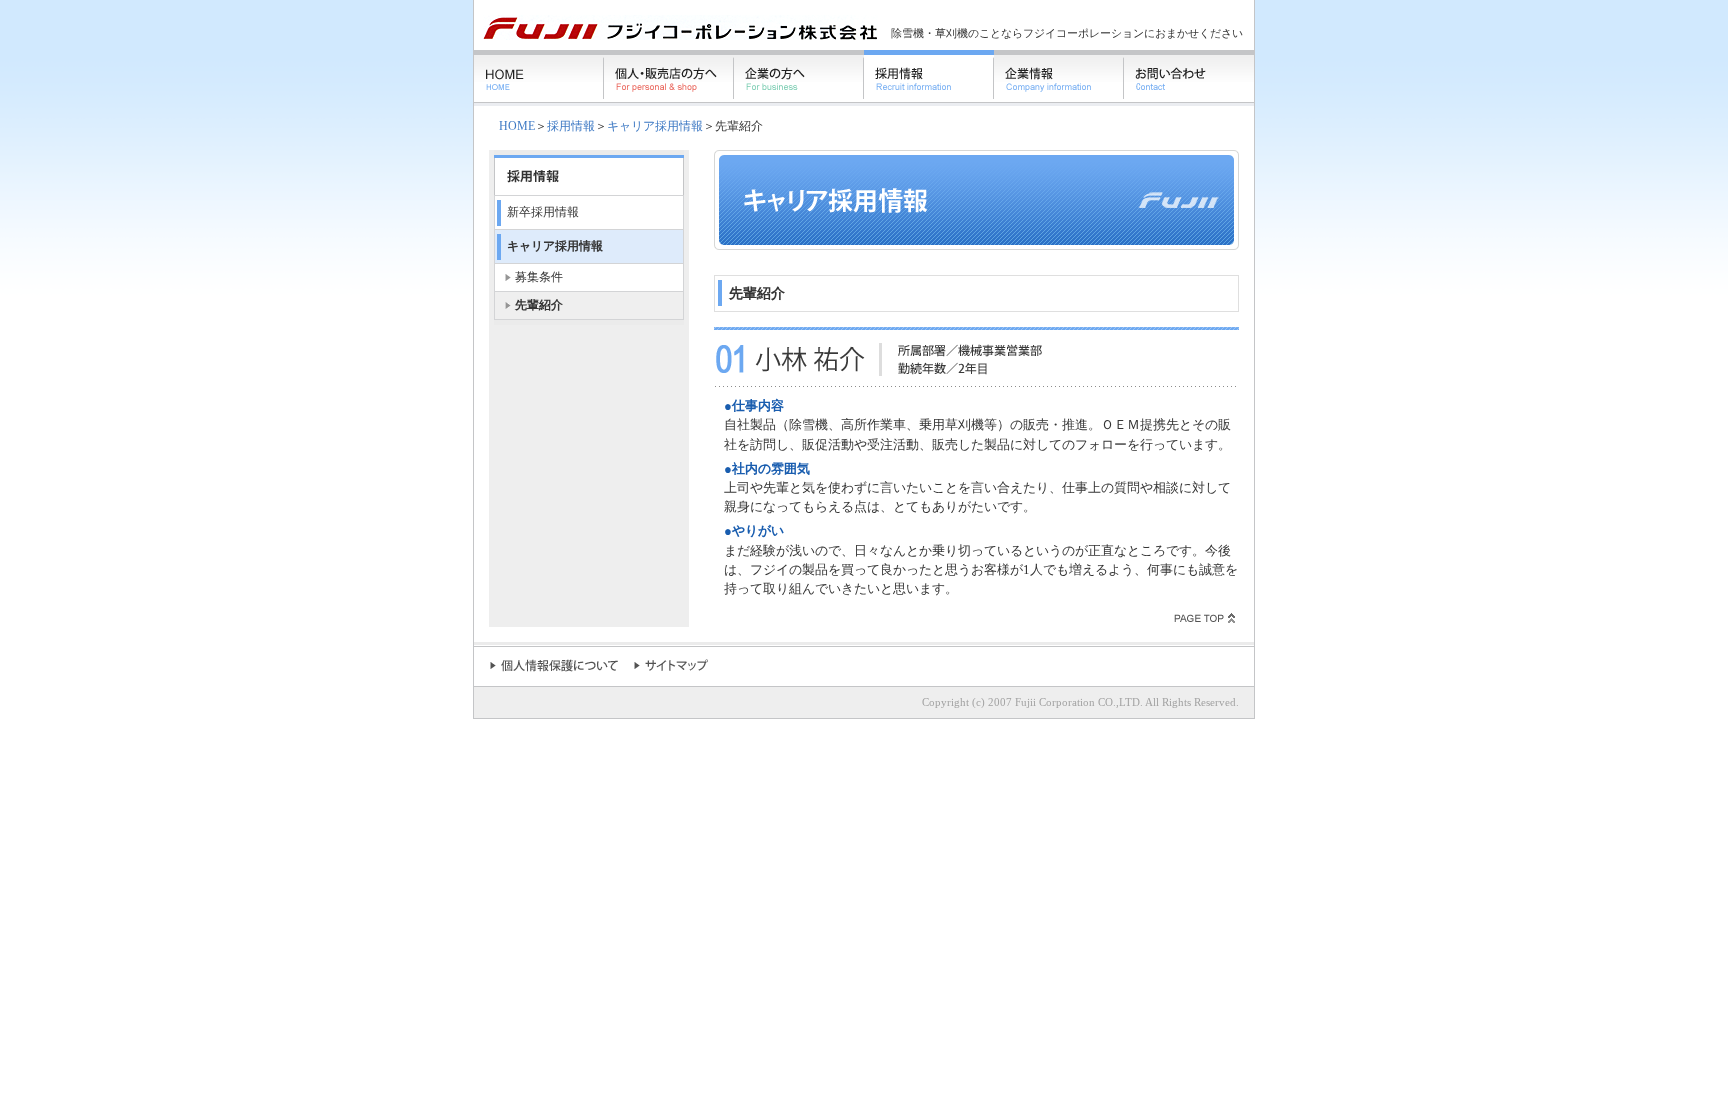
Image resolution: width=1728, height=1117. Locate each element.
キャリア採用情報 (655, 126)
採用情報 (571, 126)
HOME (517, 126)
